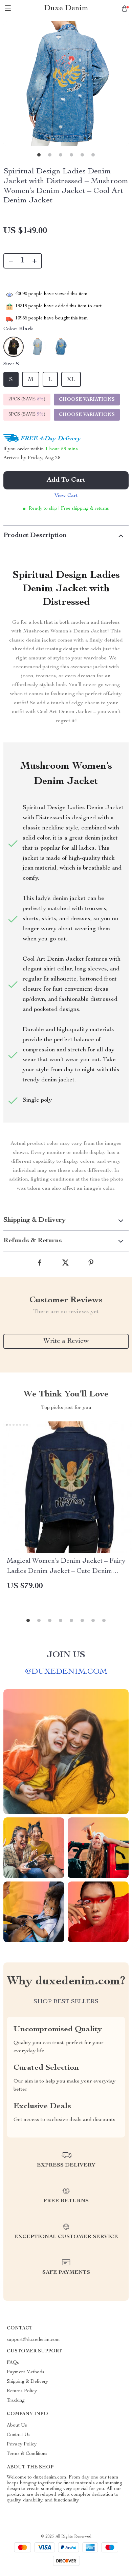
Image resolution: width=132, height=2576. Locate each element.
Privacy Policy (22, 2444)
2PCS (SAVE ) (27, 399)
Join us (66, 1655)
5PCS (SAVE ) (27, 415)
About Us (17, 2426)
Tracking (16, 2401)
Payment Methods (26, 2372)
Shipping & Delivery (27, 2382)
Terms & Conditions (27, 2454)
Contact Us (19, 2435)
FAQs (13, 2363)
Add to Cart (66, 480)
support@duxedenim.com (33, 2340)
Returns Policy (22, 2391)
